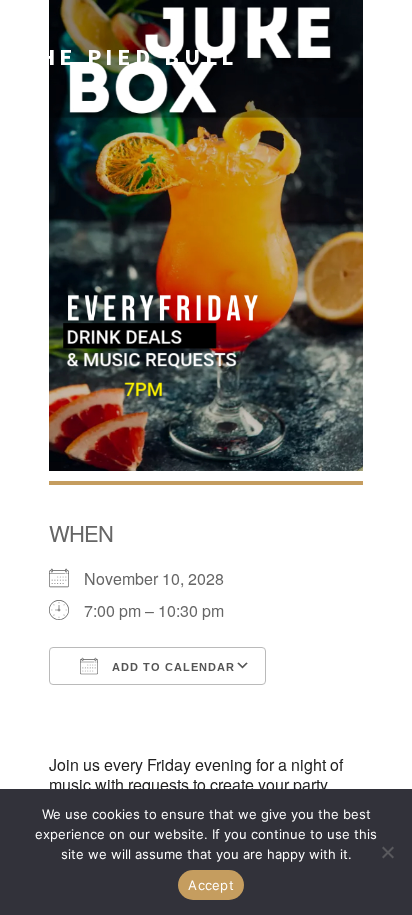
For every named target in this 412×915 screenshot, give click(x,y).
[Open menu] (380, 57)
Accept (211, 885)
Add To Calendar (171, 667)
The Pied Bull (129, 56)
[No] (387, 852)
